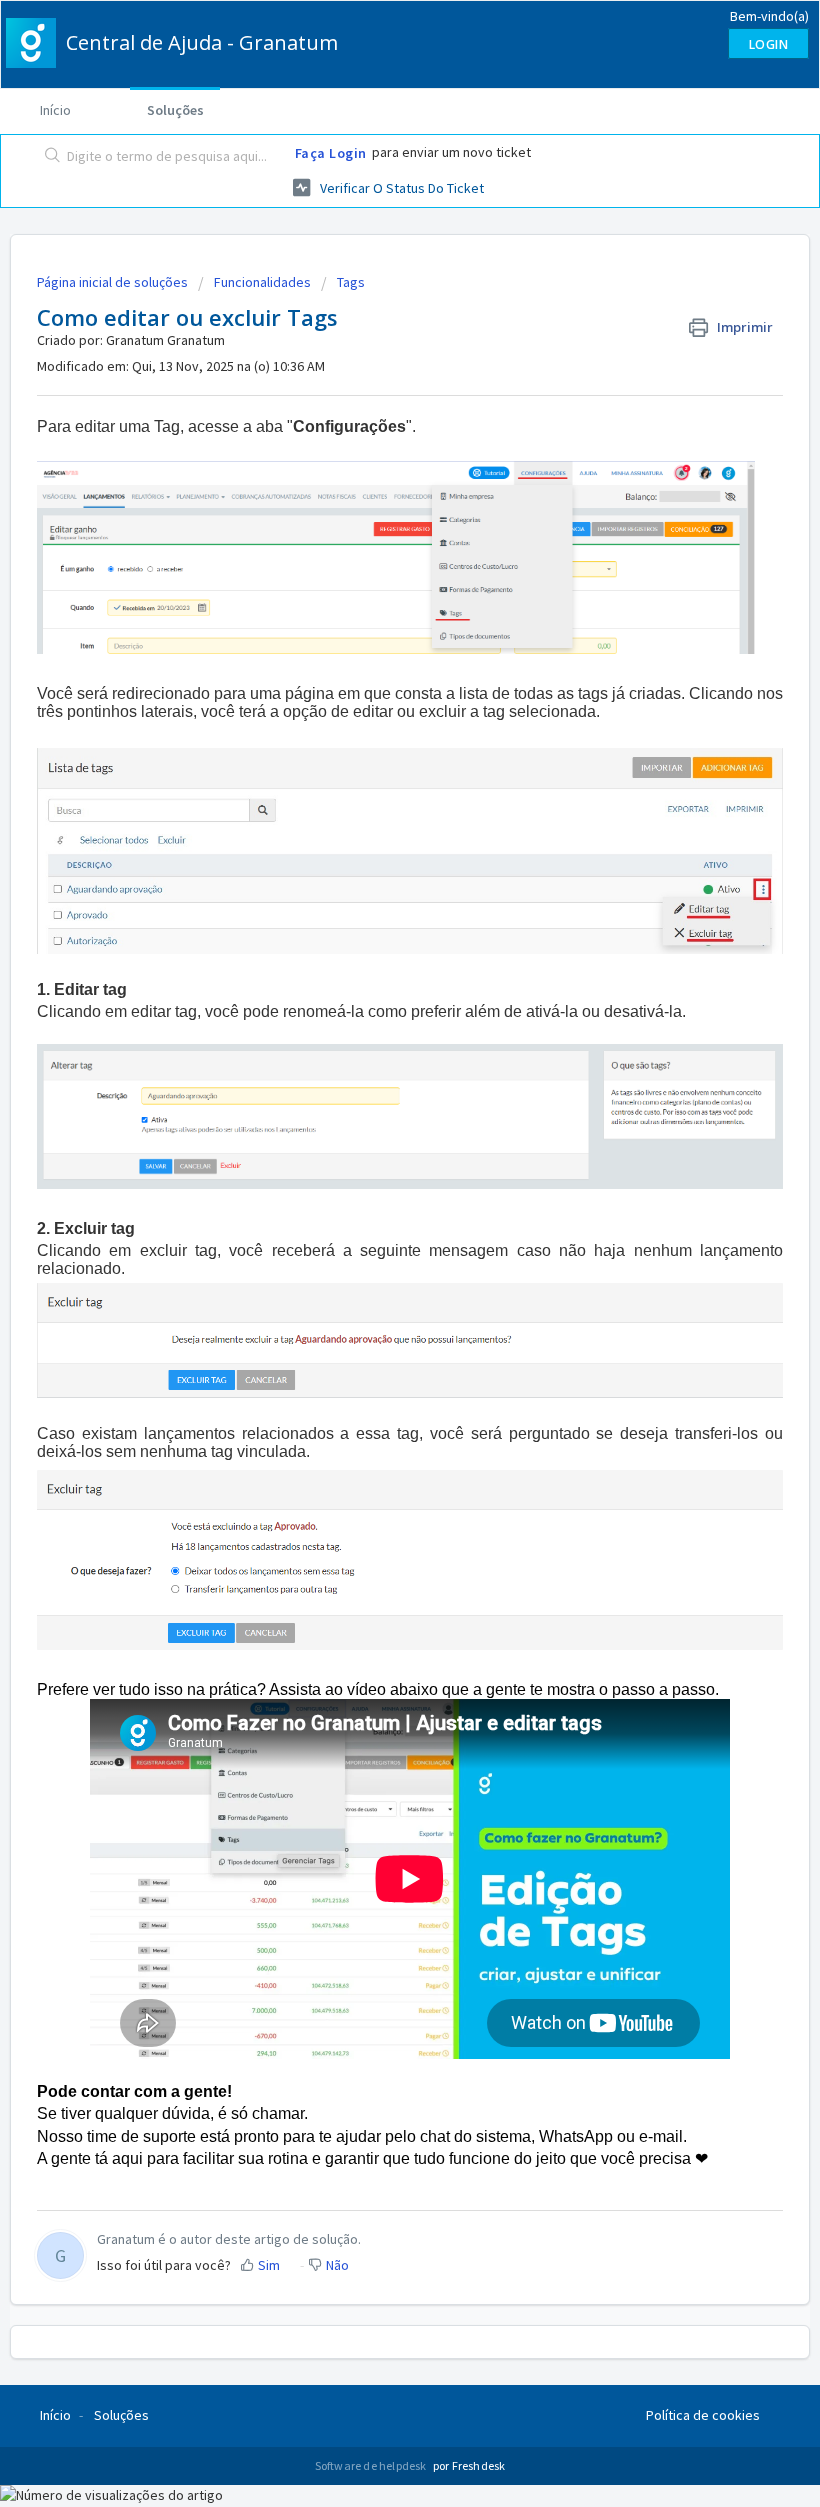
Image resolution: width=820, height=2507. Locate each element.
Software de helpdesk (372, 2465)
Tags (351, 282)
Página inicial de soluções (114, 282)
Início (55, 110)
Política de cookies (703, 2415)
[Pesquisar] (48, 157)
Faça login (331, 153)
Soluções (175, 110)
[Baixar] (373, 1269)
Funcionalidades (262, 282)
